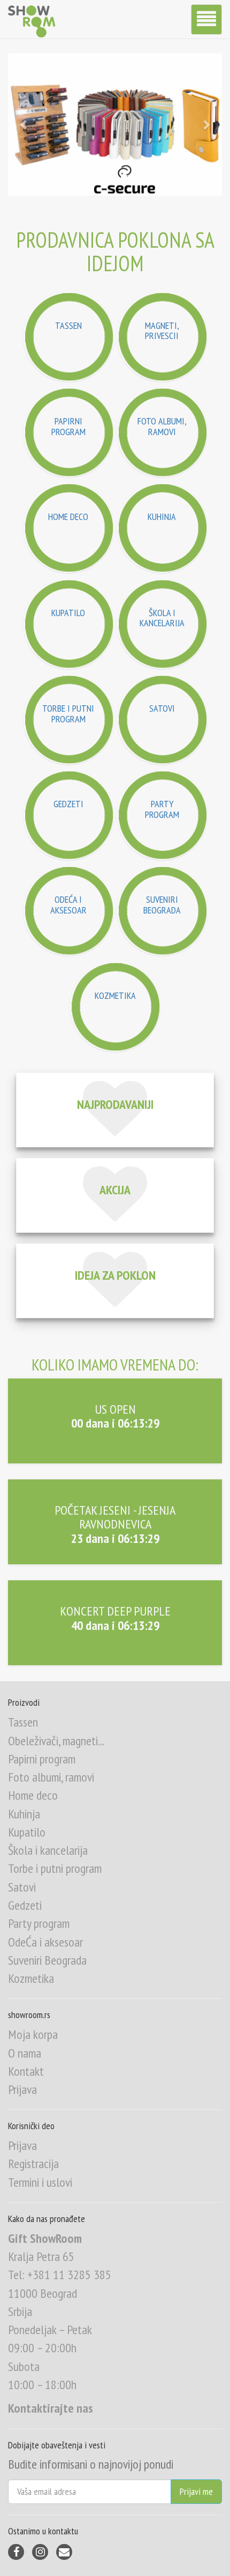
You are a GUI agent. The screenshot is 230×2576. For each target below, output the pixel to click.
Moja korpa (33, 2034)
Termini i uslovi (40, 2182)
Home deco (33, 1795)
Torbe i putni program (55, 1868)
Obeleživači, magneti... (56, 1741)
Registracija (33, 2164)
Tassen (23, 1722)
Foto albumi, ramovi (51, 1777)
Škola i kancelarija (48, 1850)
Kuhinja (24, 1814)
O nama (25, 2053)
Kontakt (26, 2071)
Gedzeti (25, 1905)
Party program (39, 1923)
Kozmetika (31, 1978)
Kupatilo (27, 1832)
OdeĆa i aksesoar (45, 1942)
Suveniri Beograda (47, 1960)
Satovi (22, 1887)
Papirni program (42, 1759)
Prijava (22, 2089)
